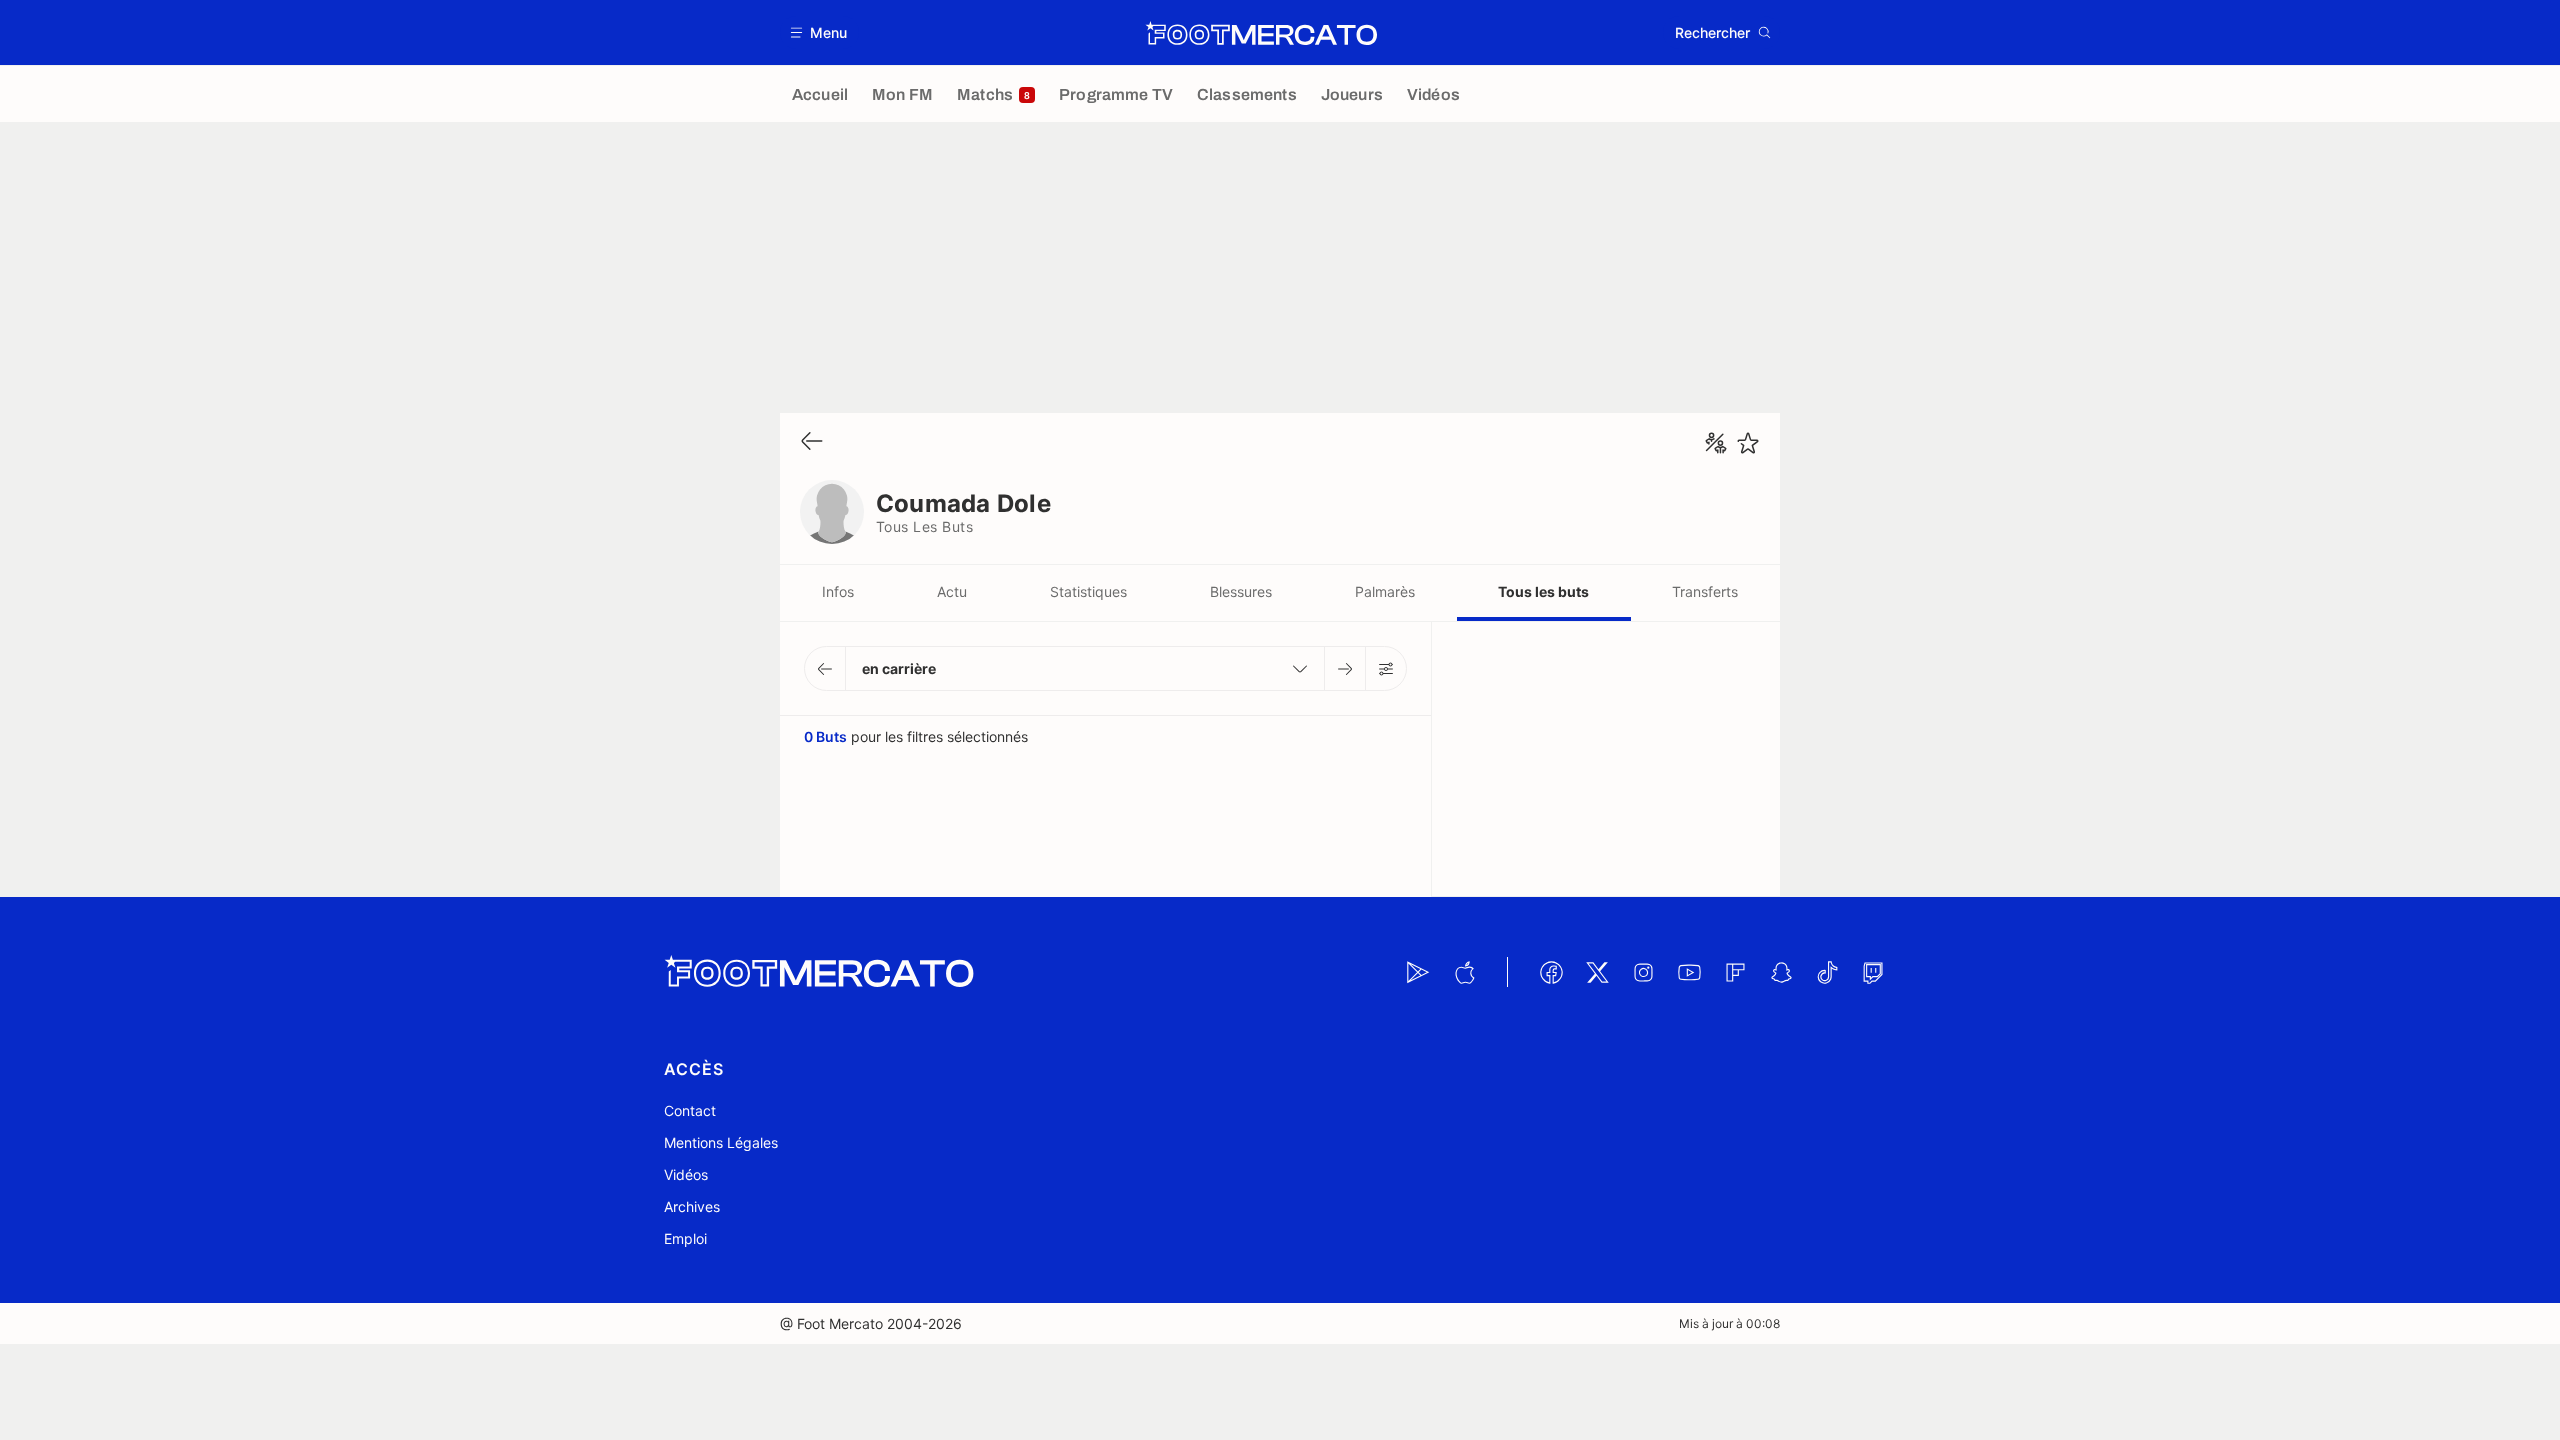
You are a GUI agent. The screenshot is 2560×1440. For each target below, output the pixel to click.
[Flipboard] (1735, 972)
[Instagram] (1643, 972)
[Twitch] (1873, 972)
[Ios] (1464, 972)
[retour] (812, 442)
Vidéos (686, 1174)
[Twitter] (1597, 972)
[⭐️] (1748, 443)
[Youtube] (1689, 972)
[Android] (1418, 972)
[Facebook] (1551, 972)
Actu (952, 591)
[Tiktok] (1827, 972)
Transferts (1705, 591)
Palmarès (1385, 591)
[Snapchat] (1781, 972)
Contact (690, 1110)
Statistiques (1088, 591)
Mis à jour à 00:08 (1729, 1323)
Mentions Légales (721, 1142)
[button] (819, 32)
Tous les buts (1543, 591)
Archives (692, 1206)
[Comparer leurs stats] (1716, 443)
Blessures (1241, 591)
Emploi (685, 1238)
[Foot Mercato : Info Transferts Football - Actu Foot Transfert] (1261, 33)
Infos (838, 591)
